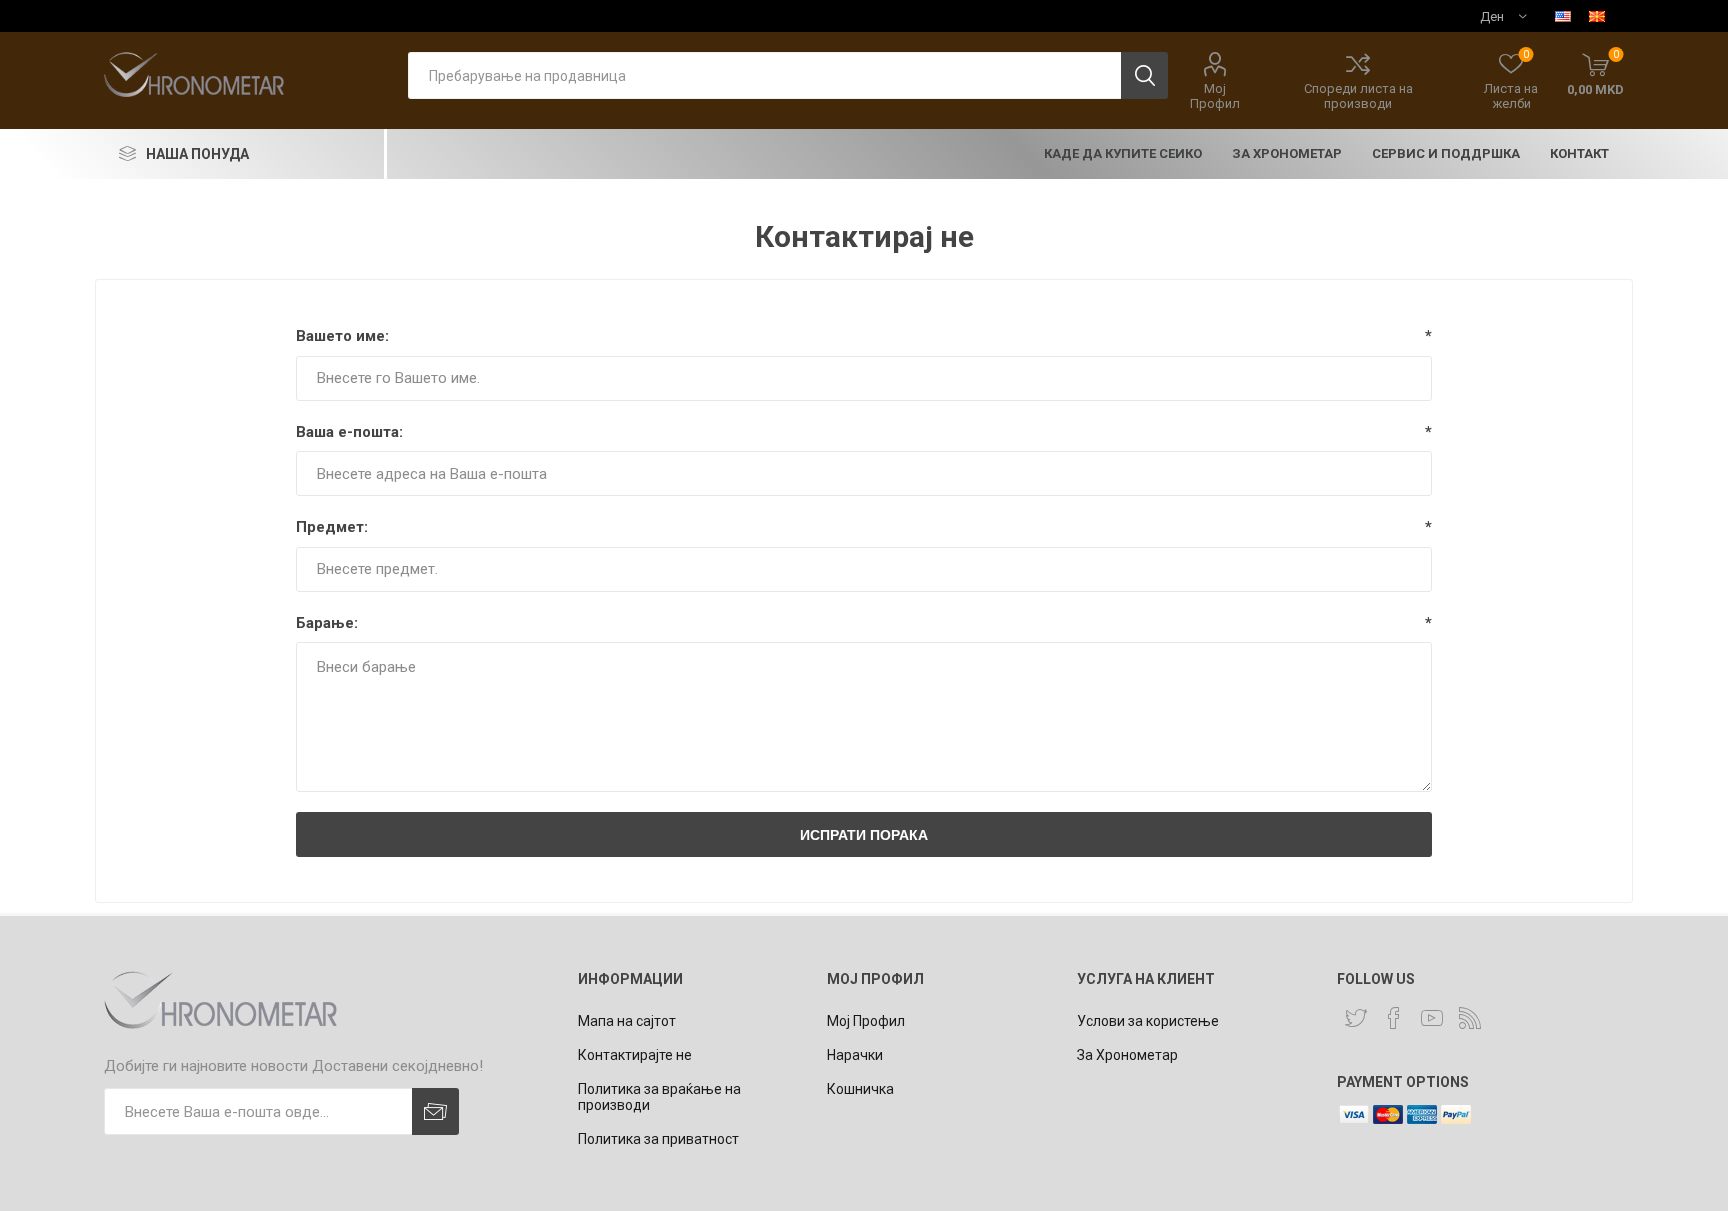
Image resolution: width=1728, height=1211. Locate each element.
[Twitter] (1356, 1018)
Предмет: (332, 527)
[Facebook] (1394, 1018)
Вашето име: (342, 336)
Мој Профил (1215, 96)
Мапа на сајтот (627, 1021)
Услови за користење (1148, 1021)
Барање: (327, 623)
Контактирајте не (635, 1055)
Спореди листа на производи (1358, 96)
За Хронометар (1127, 1055)
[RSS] (1470, 1018)
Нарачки (855, 1055)
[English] (1563, 16)
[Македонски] (1597, 16)
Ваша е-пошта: (349, 432)
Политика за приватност (658, 1139)
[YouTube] (1432, 1018)
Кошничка (860, 1089)
